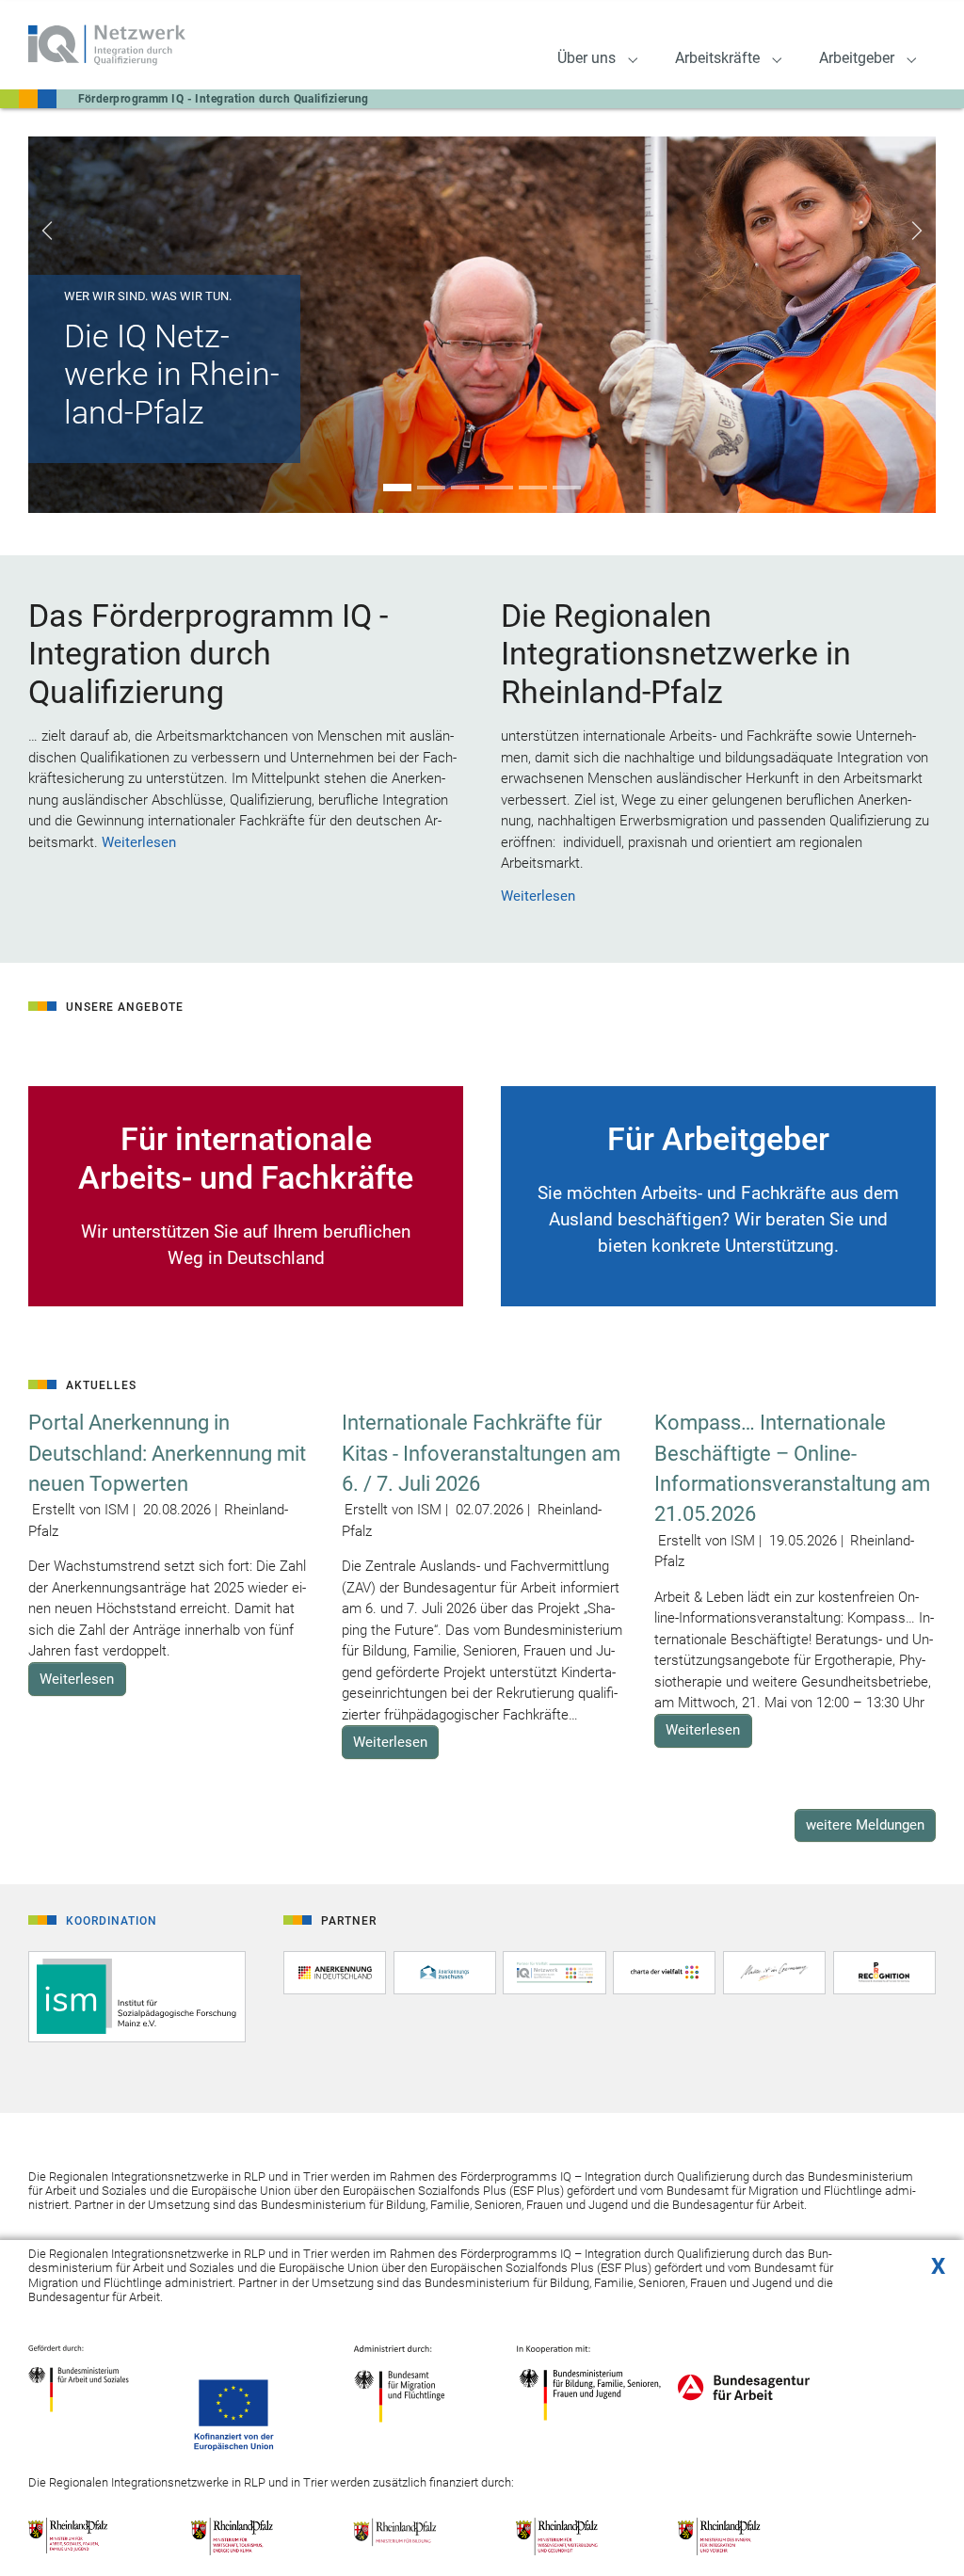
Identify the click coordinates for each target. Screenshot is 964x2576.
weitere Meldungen (865, 1825)
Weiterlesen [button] (77, 1679)
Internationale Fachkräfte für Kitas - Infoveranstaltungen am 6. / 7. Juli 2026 (481, 1453)
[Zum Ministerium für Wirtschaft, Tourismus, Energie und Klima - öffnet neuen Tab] (249, 2536)
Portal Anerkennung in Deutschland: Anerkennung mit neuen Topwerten (167, 1453)
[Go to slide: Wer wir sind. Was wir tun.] (397, 488)
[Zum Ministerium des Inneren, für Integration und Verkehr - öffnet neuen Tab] (736, 2536)
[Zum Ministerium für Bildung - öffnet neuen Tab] (411, 2536)
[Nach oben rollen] (936, 2534)
